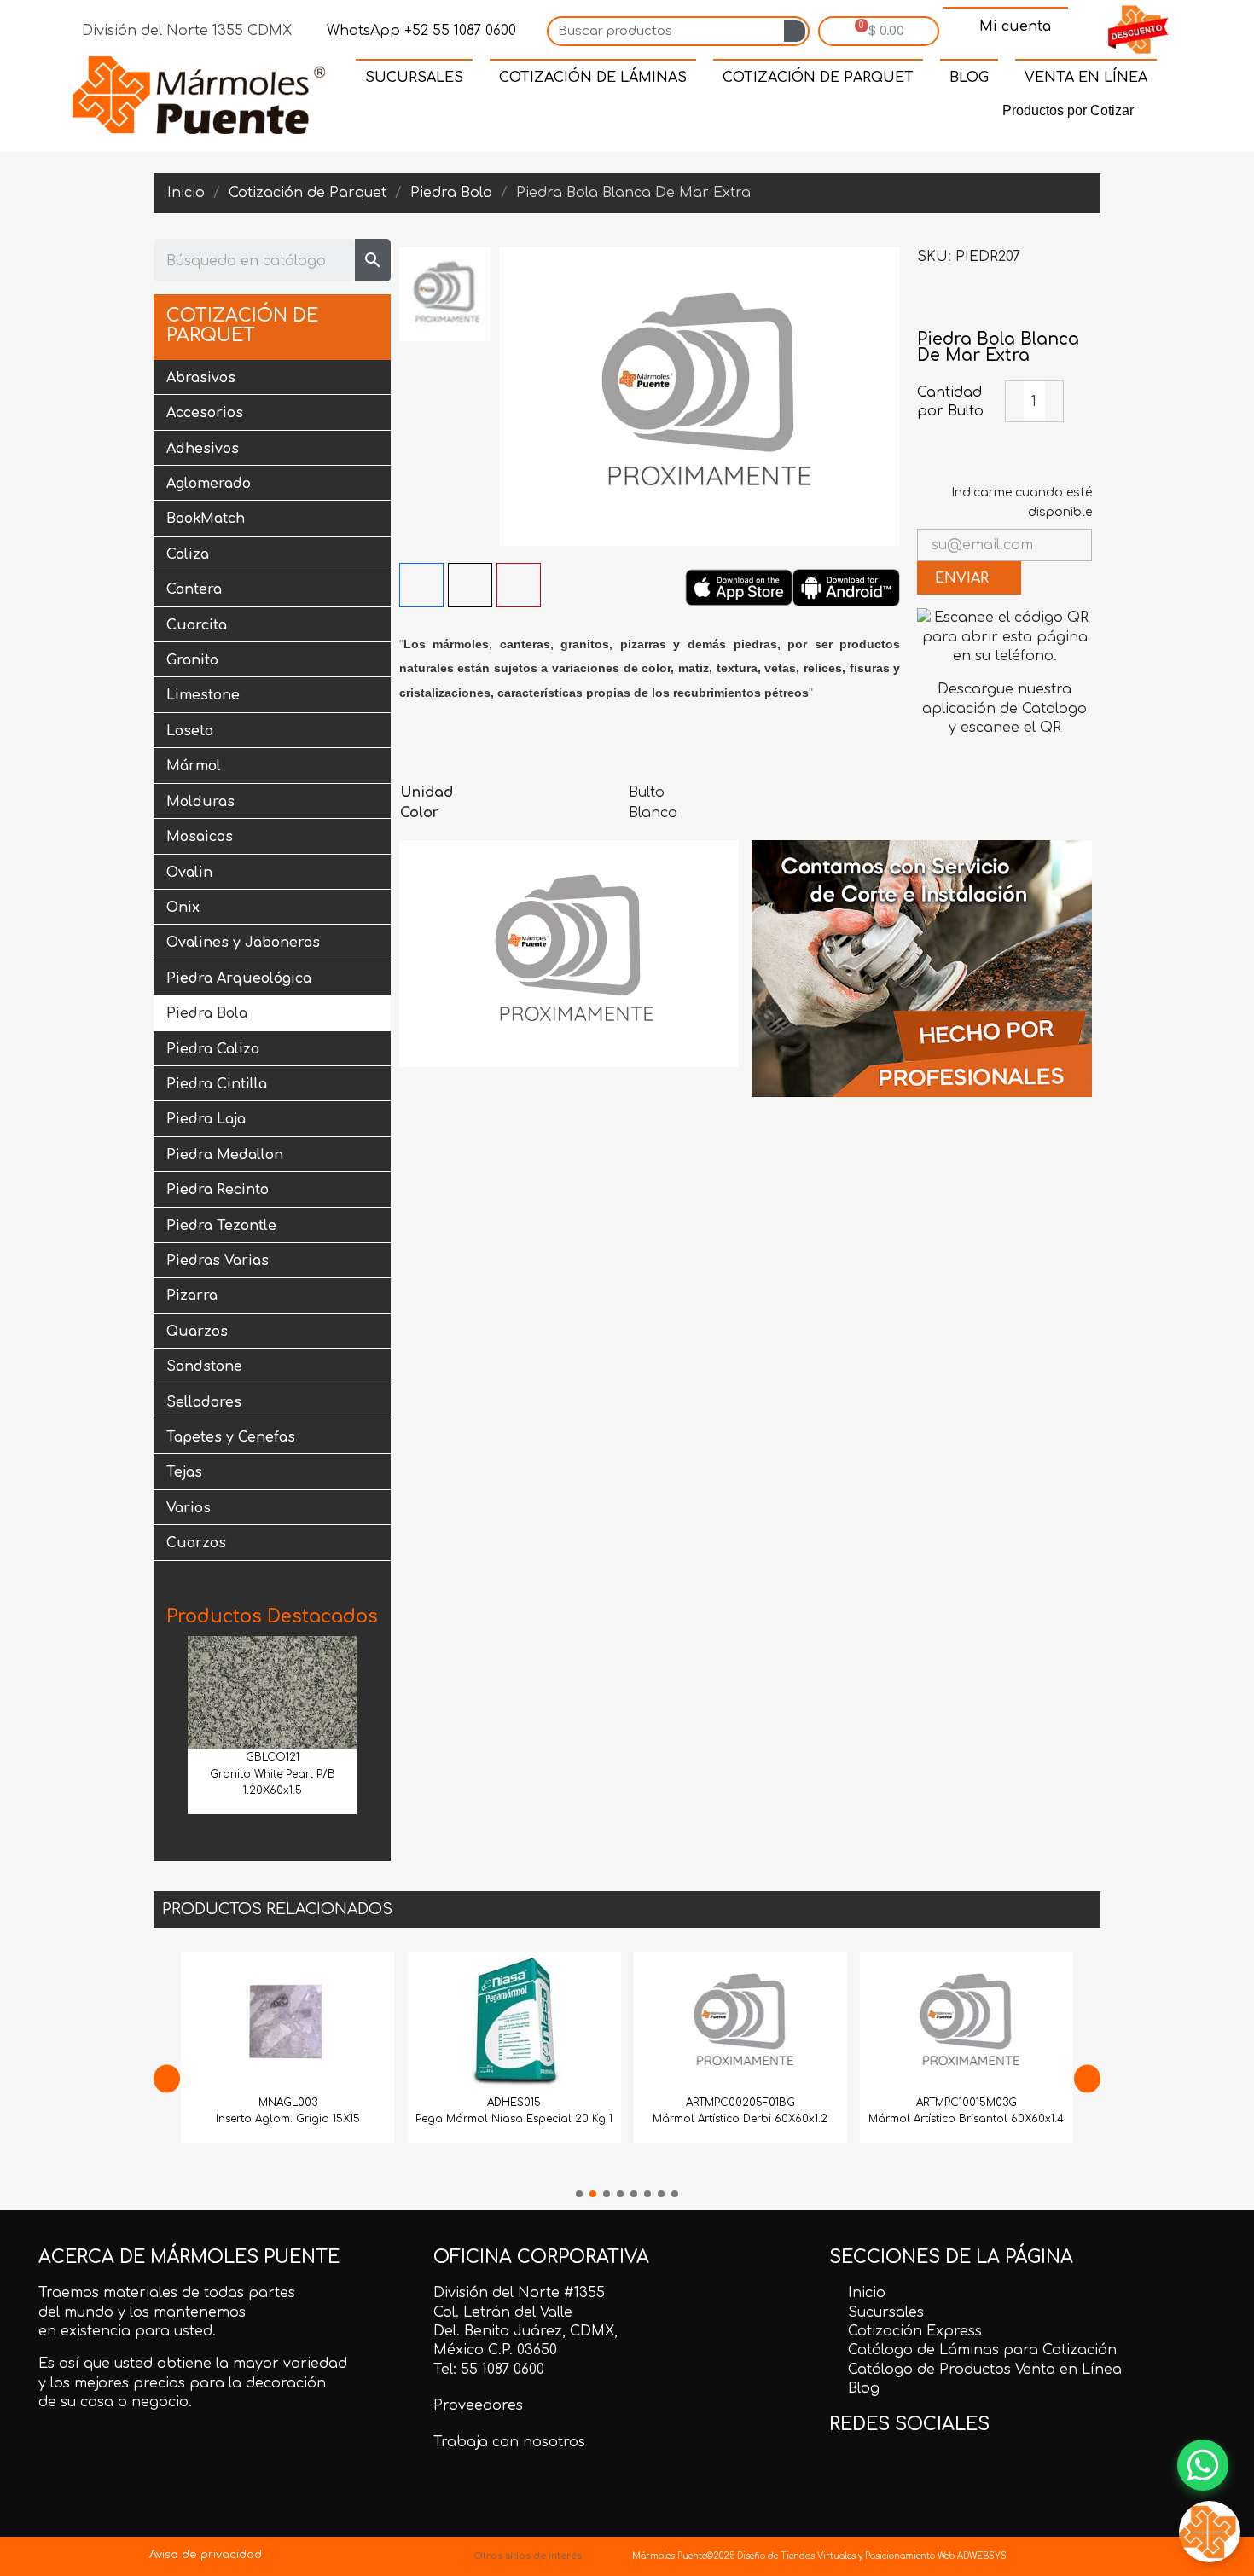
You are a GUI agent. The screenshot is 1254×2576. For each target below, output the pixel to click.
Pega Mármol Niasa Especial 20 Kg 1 (308, 2119)
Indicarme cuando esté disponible (1022, 502)
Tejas (184, 1472)
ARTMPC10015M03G (761, 2103)
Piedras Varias (218, 1261)
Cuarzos (196, 1543)
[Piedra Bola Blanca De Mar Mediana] (930, 305)
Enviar (964, 578)
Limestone (203, 695)
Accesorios (205, 413)
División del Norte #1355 (519, 2293)
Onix (183, 908)
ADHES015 (308, 2103)
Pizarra (192, 1296)
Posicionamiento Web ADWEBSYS (936, 2556)
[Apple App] (739, 587)
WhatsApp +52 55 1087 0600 (419, 31)
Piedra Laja (206, 1119)
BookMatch (206, 519)
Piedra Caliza (213, 1049)
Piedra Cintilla (217, 1084)
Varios (189, 1508)
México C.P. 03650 (495, 2350)
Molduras (200, 802)
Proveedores (478, 2405)
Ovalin (189, 873)
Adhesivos (203, 449)
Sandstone (204, 1366)
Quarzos (197, 1332)
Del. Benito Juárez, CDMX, (525, 2331)
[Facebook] (579, 114)
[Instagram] (697, 114)
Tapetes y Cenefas (231, 1437)
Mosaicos (200, 837)
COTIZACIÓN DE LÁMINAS (593, 78)
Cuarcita (197, 625)
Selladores (204, 1402)
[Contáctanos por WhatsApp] (1203, 2465)
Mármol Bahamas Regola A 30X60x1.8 (988, 2119)
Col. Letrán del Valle (503, 2312)
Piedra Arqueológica (239, 978)
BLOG (969, 78)
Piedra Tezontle (221, 1226)
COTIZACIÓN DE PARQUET (818, 78)
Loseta (190, 731)
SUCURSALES (414, 78)
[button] (173, 1730)
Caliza (188, 554)
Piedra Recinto (218, 1190)
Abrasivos (201, 378)
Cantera (194, 589)
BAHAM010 (988, 2103)
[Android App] (846, 587)
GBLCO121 (273, 1757)
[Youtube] (736, 114)
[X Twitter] (470, 585)
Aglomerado (209, 484)
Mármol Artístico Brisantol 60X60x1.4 (761, 2119)
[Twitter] (618, 114)
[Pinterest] (658, 114)
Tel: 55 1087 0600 (489, 2370)
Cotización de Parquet (242, 326)
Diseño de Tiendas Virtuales (795, 2556)
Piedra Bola (207, 1013)
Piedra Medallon (225, 1155)
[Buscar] (795, 31)
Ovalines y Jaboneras (243, 943)
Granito (192, 660)
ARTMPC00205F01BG (535, 2103)
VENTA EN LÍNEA (1086, 78)
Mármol (194, 766)
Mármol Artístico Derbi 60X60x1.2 (535, 2119)
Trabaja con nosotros (509, 2442)
